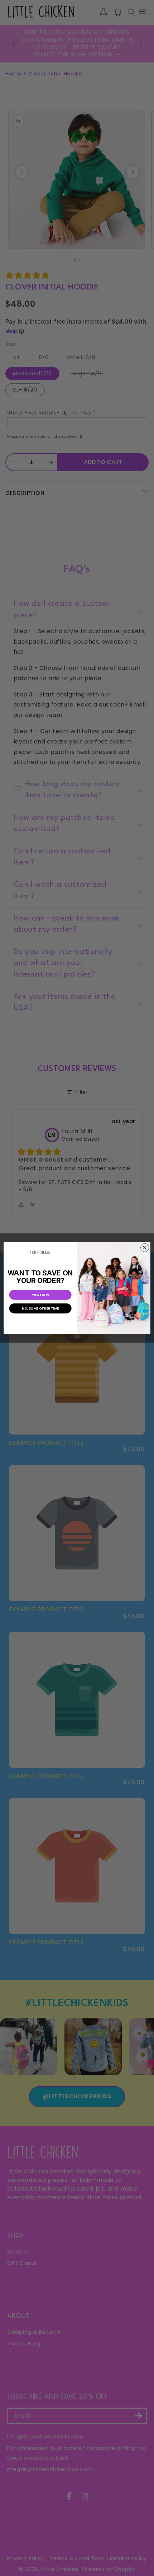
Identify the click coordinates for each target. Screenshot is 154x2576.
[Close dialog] (145, 1248)
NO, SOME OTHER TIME (40, 1308)
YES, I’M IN (40, 1295)
